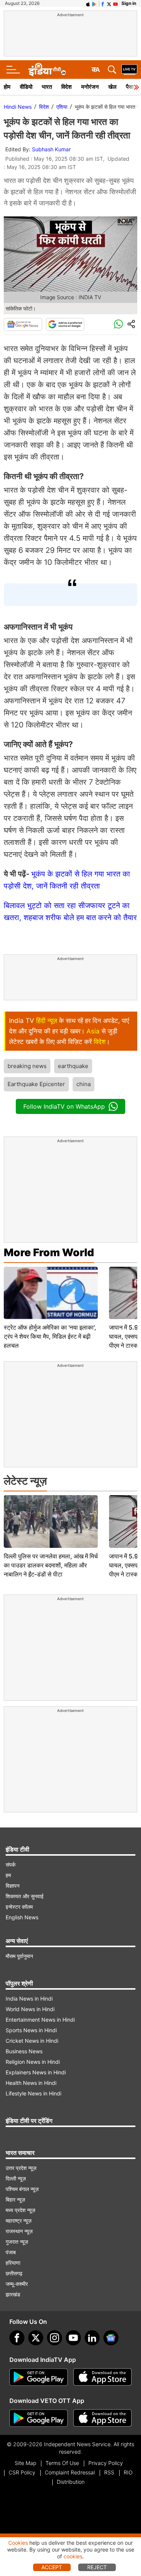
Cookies (18, 2543)
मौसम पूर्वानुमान (19, 1956)
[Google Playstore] (39, 2377)
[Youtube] (73, 2338)
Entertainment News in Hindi (40, 2020)
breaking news (27, 1066)
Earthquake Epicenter (36, 1084)
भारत (47, 87)
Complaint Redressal (70, 2472)
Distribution (71, 2482)
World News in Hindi (30, 2009)
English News (22, 1917)
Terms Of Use (62, 2463)
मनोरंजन (90, 87)
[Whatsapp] (118, 324)
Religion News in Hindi (33, 2062)
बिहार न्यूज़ (15, 2199)
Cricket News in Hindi (32, 2041)
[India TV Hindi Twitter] (109, 3)
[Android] (94, 3)
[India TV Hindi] (47, 70)
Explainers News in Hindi (36, 2072)
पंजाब (11, 2252)
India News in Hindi (29, 1999)
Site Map (25, 2463)
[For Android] (39, 2418)
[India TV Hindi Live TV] (129, 70)
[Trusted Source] (65, 324)
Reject (97, 2567)
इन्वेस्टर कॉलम (19, 1907)
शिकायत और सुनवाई (25, 1896)
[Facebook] (17, 2338)
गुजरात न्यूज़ (17, 2242)
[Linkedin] (92, 2338)
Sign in (129, 3)
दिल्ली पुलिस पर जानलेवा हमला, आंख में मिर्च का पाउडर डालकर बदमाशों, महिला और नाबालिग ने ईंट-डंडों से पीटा (51, 1565)
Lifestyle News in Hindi (33, 2093)
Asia (93, 1031)
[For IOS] (102, 2418)
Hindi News (18, 107)
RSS (109, 2472)
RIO (128, 2472)
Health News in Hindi (31, 2083)
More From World (49, 1252)
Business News (24, 2051)
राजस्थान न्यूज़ (19, 2231)
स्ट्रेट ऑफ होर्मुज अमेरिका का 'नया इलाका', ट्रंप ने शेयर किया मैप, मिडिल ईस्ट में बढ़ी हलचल (50, 1336)
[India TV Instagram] (55, 2338)
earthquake (73, 1066)
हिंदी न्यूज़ (47, 1021)
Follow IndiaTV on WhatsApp (64, 1106)
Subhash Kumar (51, 149)
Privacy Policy (106, 2463)
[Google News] (23, 324)
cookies (73, 2556)
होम (7, 87)
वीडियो (26, 87)
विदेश (67, 87)
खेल (112, 87)
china (83, 1084)
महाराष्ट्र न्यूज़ (19, 2221)
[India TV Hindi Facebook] (103, 3)
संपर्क (11, 1865)
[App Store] (102, 2377)
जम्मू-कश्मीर (17, 2284)
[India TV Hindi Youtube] (115, 3)
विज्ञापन (13, 1886)
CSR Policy (22, 2472)
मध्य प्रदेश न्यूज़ (20, 2210)
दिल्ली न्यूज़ (16, 2178)
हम (8, 1875)
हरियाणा (13, 2263)
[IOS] (88, 3)
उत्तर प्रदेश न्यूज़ (21, 2168)
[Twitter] (36, 2338)
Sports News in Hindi (31, 2030)
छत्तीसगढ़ (14, 2273)
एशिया (62, 107)
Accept (52, 2567)
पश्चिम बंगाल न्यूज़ (22, 2189)
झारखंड (13, 2294)
